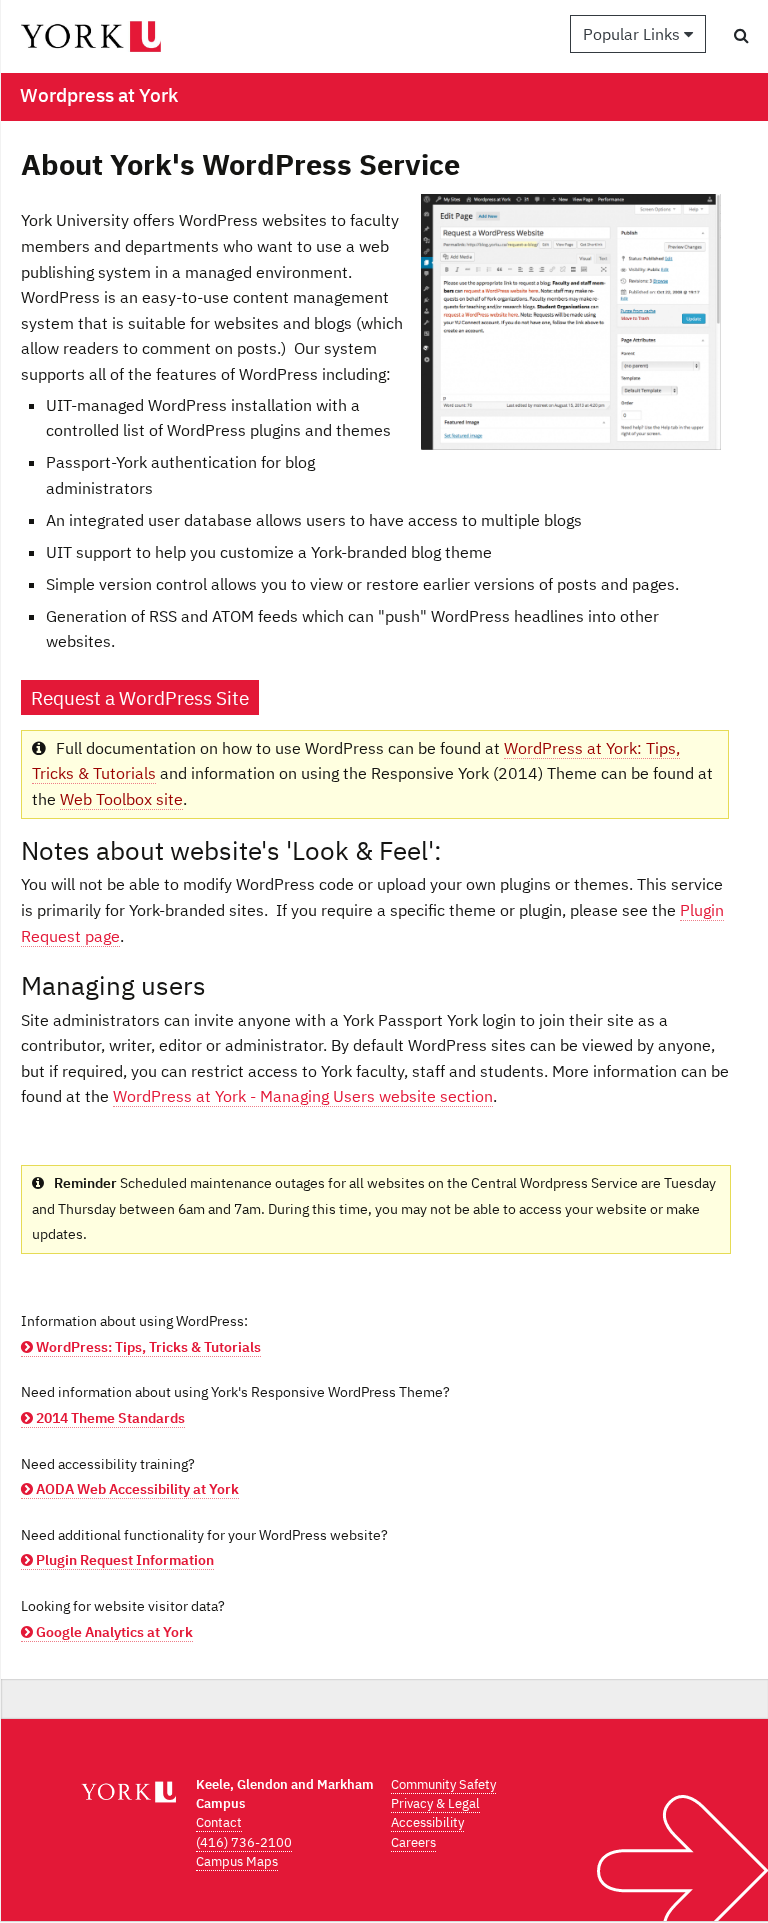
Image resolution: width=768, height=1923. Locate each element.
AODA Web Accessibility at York (136, 1489)
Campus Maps (237, 1861)
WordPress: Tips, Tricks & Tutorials (147, 1347)
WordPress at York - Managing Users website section (303, 1096)
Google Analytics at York (113, 1632)
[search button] (741, 35)
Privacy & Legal (435, 1803)
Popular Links (633, 34)
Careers (413, 1842)
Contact (219, 1822)
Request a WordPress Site (140, 697)
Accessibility (427, 1822)
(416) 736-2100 (244, 1842)
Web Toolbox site (121, 799)
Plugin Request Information (123, 1560)
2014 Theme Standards (109, 1418)
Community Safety (443, 1784)
